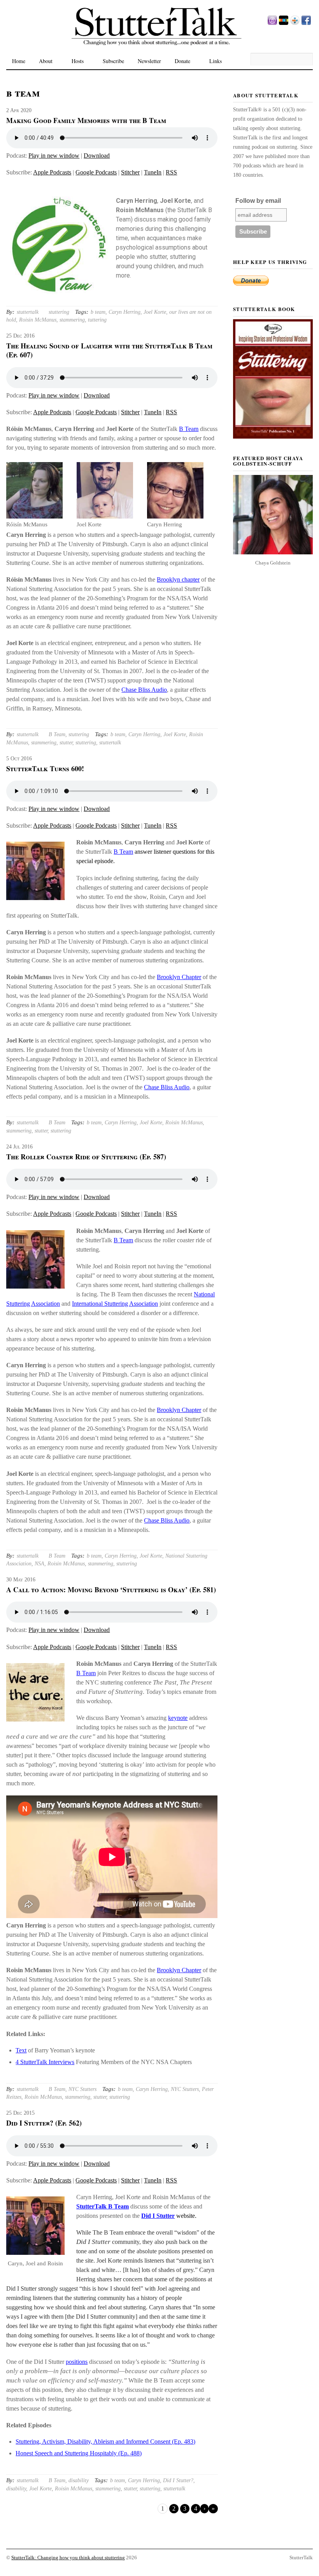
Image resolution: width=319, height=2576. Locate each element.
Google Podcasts (96, 172)
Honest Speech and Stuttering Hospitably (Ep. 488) (79, 2453)
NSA (39, 1564)
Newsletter (149, 61)
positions (77, 2362)
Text (21, 2050)
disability (79, 2480)
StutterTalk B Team (103, 2206)
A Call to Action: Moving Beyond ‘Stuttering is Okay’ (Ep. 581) (111, 1590)
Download (97, 156)
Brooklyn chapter (178, 579)
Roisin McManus (38, 320)
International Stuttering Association (115, 1304)
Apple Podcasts (52, 172)
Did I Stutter (158, 2216)
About (46, 61)
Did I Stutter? (178, 2480)
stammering (72, 320)
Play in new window (54, 156)
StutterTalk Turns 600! (45, 768)
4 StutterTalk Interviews (45, 2062)
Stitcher (130, 172)
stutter (66, 743)
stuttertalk (28, 312)
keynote (178, 1718)
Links (216, 61)
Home (19, 61)
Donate (182, 61)
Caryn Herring (124, 312)
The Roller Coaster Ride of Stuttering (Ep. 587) (86, 1157)
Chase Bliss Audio (144, 690)
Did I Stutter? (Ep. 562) (44, 2123)
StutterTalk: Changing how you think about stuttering (68, 2558)
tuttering (97, 320)
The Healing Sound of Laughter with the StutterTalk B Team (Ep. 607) (109, 350)
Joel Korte (155, 312)
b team (98, 312)
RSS (171, 172)
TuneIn (153, 172)
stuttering (59, 312)
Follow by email (258, 201)
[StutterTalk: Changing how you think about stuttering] (159, 51)
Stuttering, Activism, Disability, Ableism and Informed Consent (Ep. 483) (105, 2441)
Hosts (78, 61)
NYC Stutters (82, 2089)
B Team (189, 429)
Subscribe (113, 61)
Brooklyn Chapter (179, 977)
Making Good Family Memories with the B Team (86, 120)
